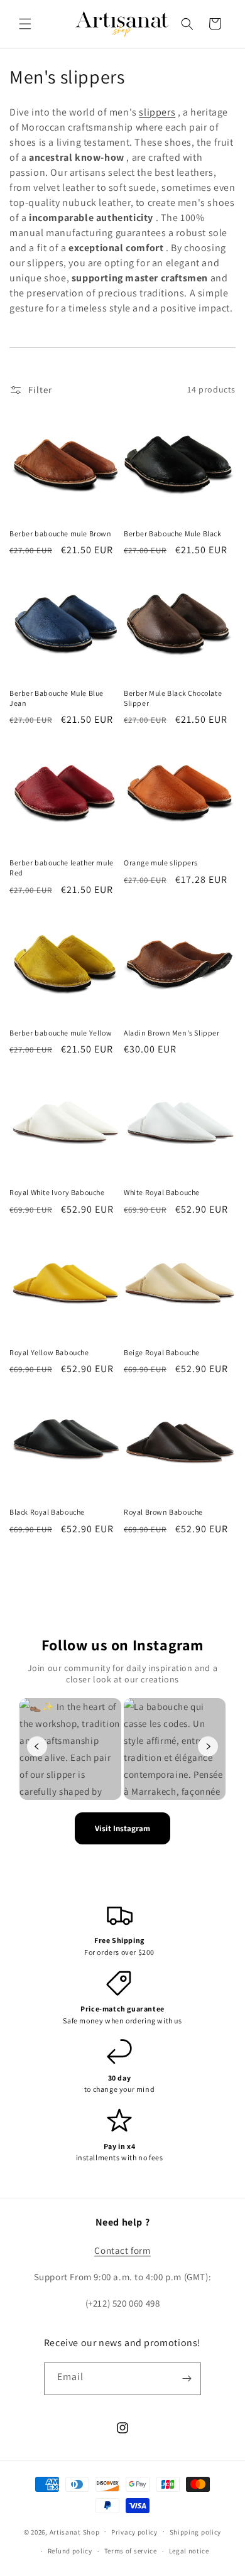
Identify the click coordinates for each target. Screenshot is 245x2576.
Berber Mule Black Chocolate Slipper (173, 698)
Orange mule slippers (161, 863)
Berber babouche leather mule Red (62, 868)
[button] (25, 24)
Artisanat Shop (75, 2531)
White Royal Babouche (162, 1192)
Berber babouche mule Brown (61, 533)
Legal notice (189, 2551)
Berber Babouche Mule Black (173, 533)
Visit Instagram (122, 1828)
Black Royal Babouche (47, 1512)
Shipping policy (196, 2532)
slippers (157, 112)
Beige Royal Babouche (162, 1352)
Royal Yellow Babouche (49, 1352)
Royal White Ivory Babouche (57, 1192)
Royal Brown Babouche (163, 1512)
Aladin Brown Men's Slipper (172, 1033)
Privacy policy (134, 2532)
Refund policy (70, 2551)
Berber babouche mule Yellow (61, 1033)
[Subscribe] (187, 2379)
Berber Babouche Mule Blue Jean (57, 698)
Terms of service (131, 2551)
